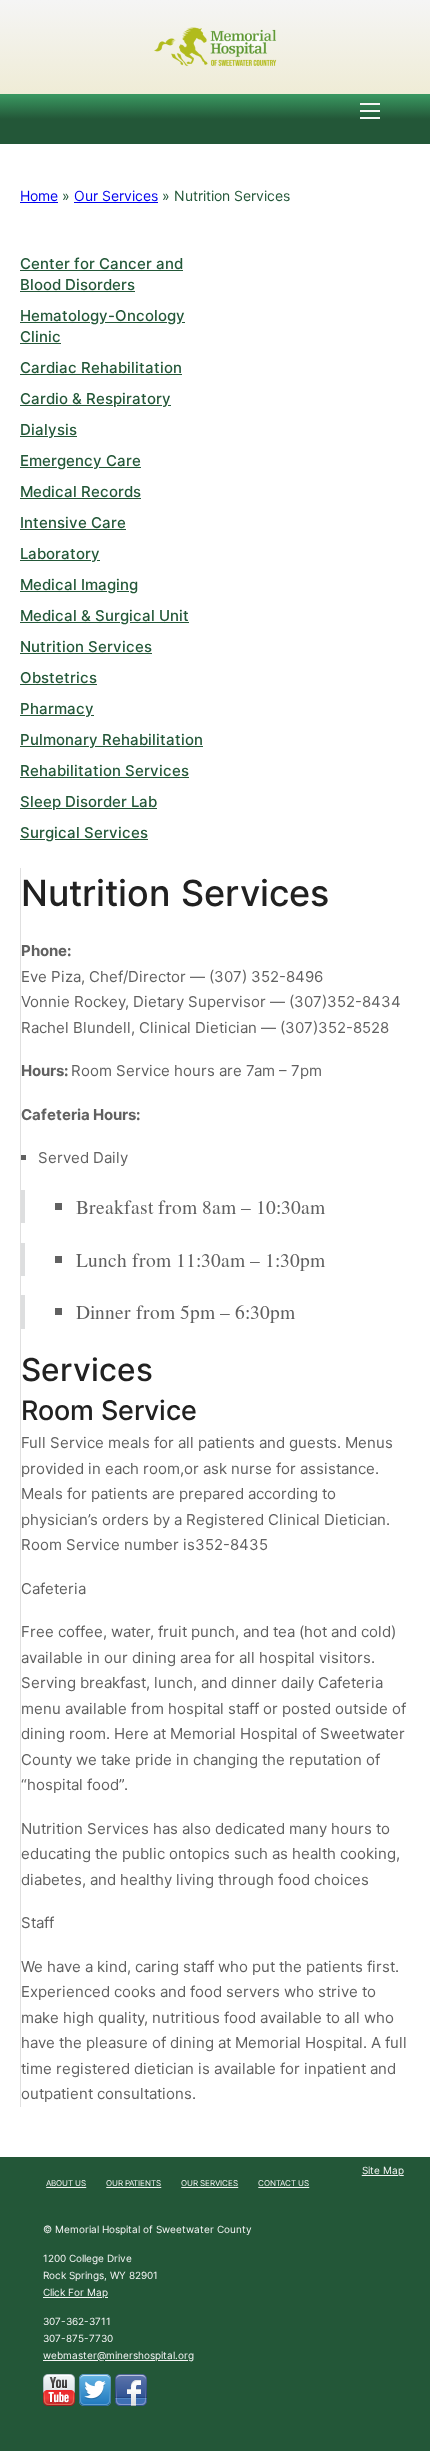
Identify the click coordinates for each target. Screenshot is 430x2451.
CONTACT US (283, 2183)
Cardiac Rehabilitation (101, 367)
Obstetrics (58, 677)
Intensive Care (73, 522)
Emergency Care (80, 460)
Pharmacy (57, 708)
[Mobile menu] (370, 111)
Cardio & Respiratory (95, 398)
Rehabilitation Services (104, 770)
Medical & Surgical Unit (104, 615)
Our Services (116, 195)
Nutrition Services (86, 646)
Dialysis (48, 429)
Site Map (383, 2170)
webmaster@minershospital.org (118, 2355)
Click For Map (75, 2292)
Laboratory (60, 553)
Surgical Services (84, 832)
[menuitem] (66, 2184)
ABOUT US (66, 2183)
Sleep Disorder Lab (88, 801)
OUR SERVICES (209, 2183)
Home (39, 195)
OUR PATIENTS (133, 2183)
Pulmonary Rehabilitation (111, 739)
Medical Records (80, 491)
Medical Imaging (79, 584)
